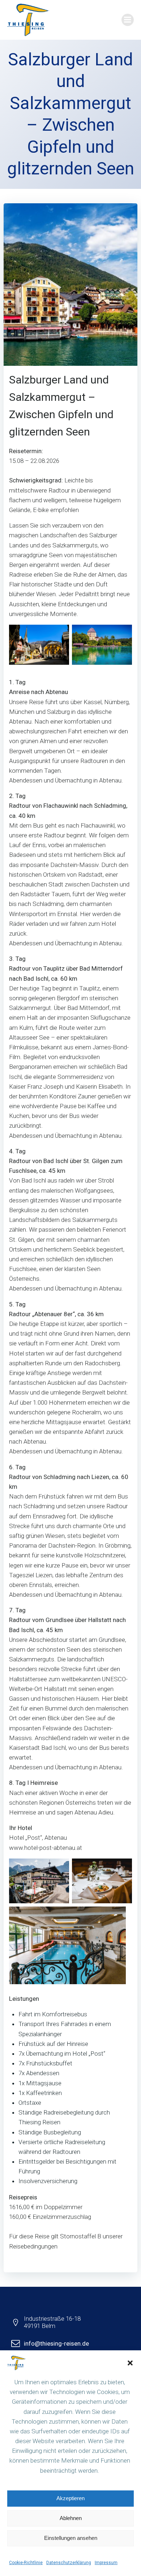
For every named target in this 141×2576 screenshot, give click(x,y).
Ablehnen (71, 2518)
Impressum (106, 2563)
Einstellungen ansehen (71, 2538)
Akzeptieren (70, 2498)
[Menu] (128, 20)
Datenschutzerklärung (69, 2563)
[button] (130, 2363)
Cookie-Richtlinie (26, 2563)
